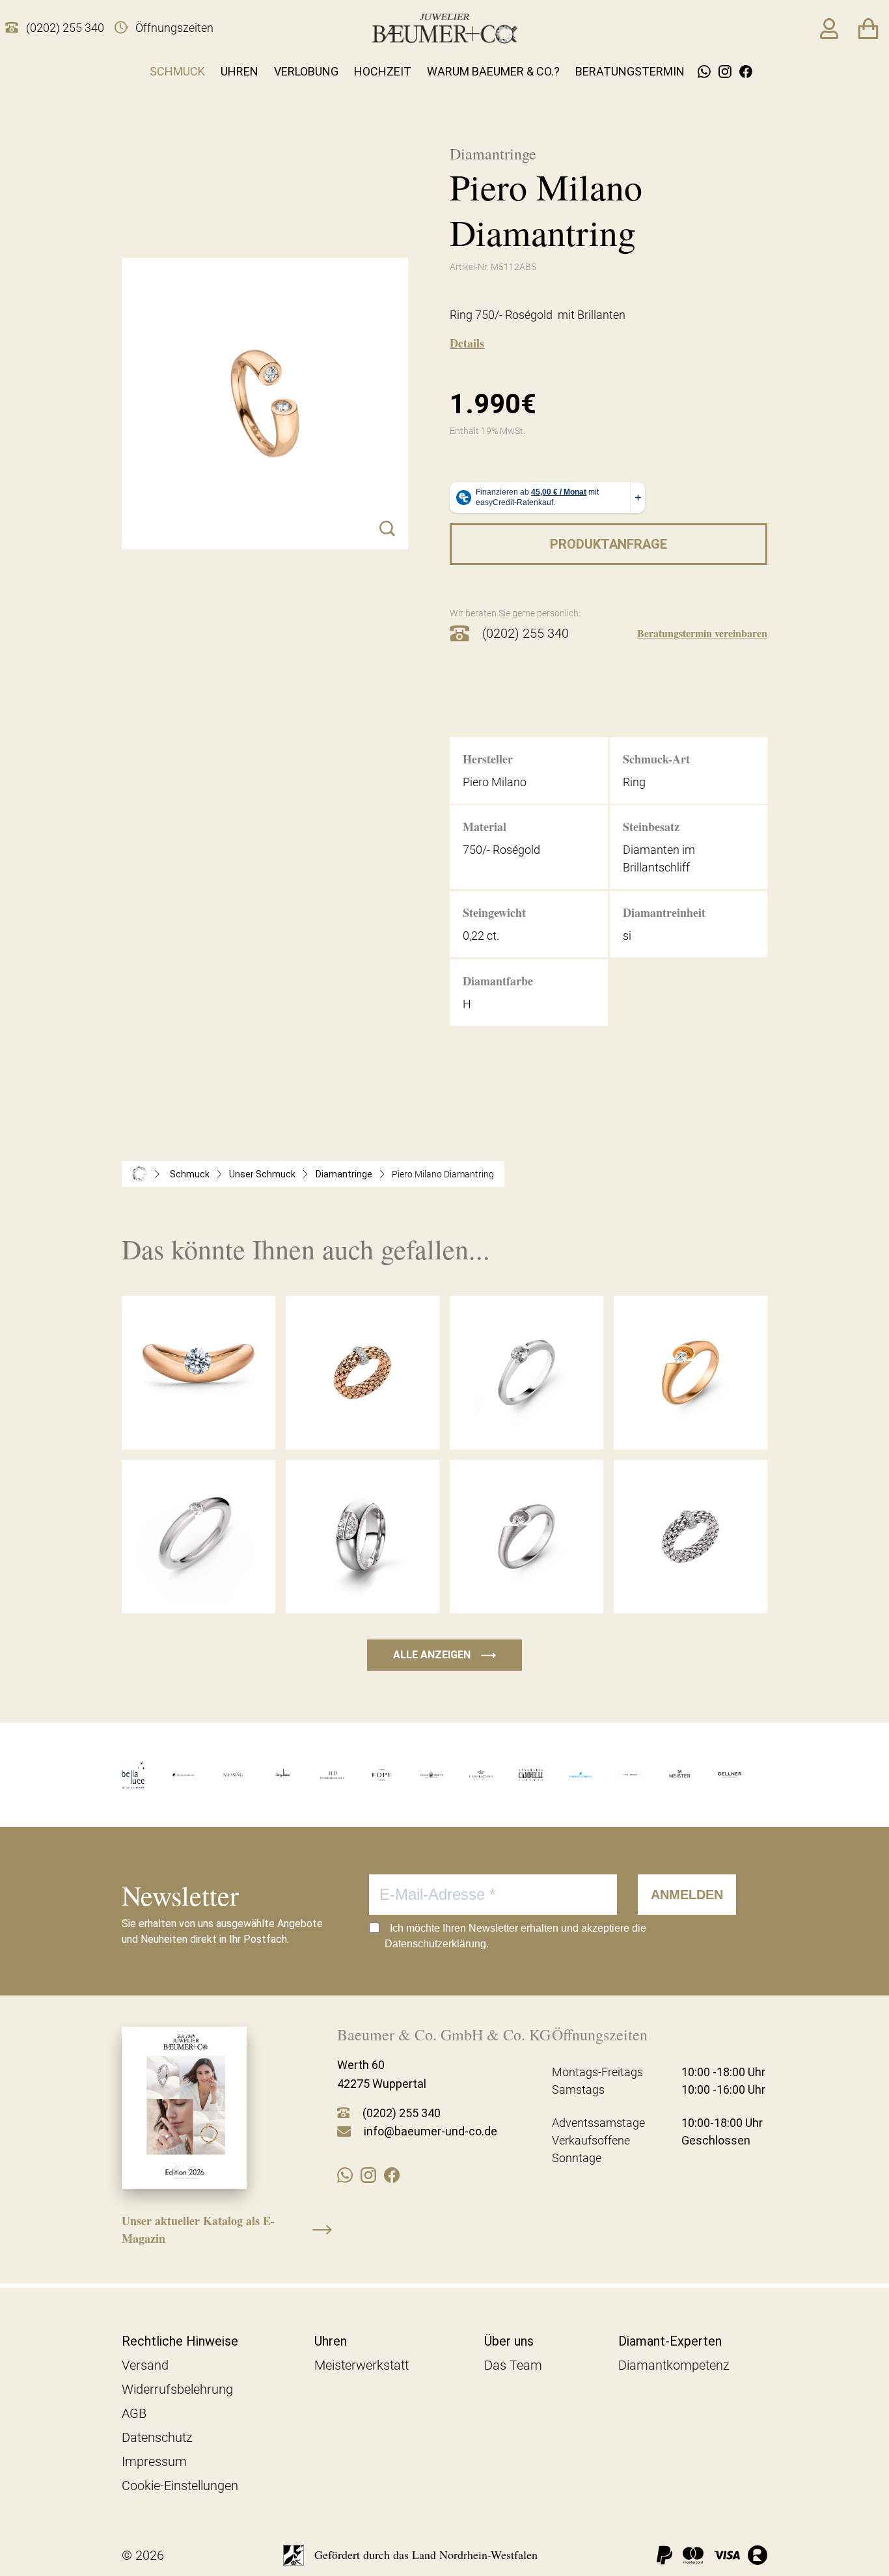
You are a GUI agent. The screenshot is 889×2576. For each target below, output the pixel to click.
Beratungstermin (630, 71)
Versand (145, 2365)
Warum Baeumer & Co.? (493, 71)
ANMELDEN (687, 1895)
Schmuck (177, 71)
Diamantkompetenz (674, 2365)
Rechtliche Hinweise (180, 2341)
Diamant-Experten (670, 2341)
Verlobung (306, 71)
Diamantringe (344, 1174)
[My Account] (829, 29)
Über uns (509, 2341)
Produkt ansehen (198, 1423)
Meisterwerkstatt (362, 2365)
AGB (134, 2413)
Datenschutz (157, 2437)
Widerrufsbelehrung (177, 2389)
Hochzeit (383, 71)
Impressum (154, 2461)
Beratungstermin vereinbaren (702, 633)
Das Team (513, 2365)
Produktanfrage (609, 544)
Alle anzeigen (444, 1655)
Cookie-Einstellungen (180, 2486)
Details (467, 343)
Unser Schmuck (262, 1174)
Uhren (239, 71)
